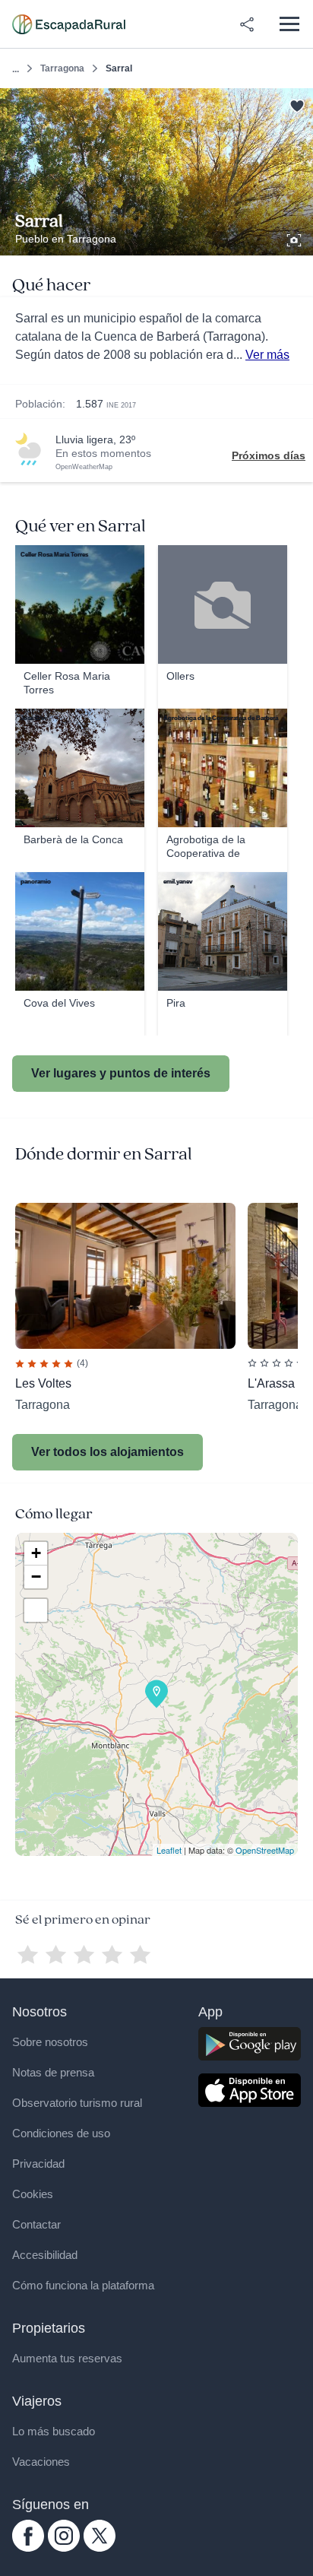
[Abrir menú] (289, 24)
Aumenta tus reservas (67, 2358)
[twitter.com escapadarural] (100, 2548)
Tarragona (62, 68)
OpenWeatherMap (84, 467)
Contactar (36, 2224)
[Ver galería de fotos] (296, 238)
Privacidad (38, 2164)
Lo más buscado (54, 2431)
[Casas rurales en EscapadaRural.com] (69, 24)
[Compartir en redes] (247, 24)
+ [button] (36, 1553)
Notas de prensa (53, 2072)
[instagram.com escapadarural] (64, 2548)
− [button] (36, 1577)
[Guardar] (297, 105)
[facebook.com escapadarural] (28, 2548)
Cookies (33, 2194)
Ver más (267, 355)
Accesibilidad (45, 2255)
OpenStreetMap (265, 1850)
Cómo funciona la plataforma (83, 2285)
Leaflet (169, 1850)
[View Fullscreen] (36, 1610)
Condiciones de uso (61, 2133)
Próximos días (269, 455)
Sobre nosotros (50, 2042)
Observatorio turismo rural (77, 2103)
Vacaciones (41, 2462)
